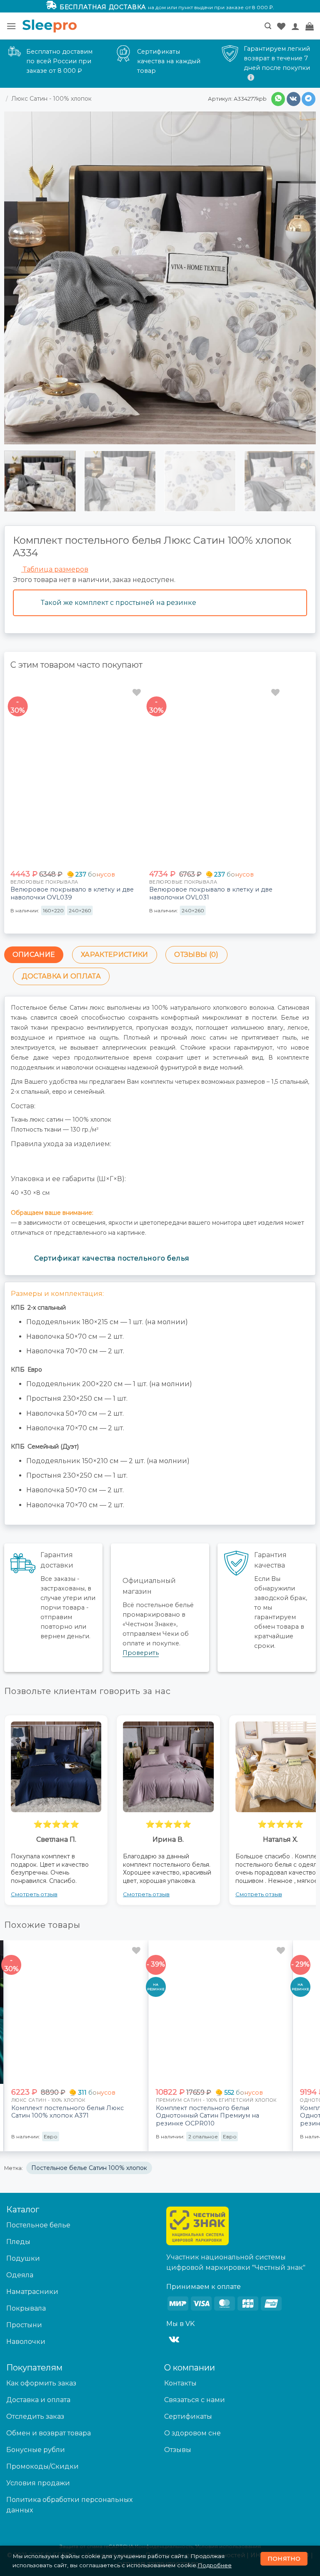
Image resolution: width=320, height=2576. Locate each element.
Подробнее (215, 2565)
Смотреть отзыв (34, 1894)
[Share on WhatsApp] (278, 99)
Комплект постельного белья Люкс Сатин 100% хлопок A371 (67, 2112)
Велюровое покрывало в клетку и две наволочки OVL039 (72, 893)
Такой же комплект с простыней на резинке (119, 603)
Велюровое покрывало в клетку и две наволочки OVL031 (211, 893)
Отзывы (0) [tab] (196, 955)
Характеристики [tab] (114, 955)
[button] (11, 26)
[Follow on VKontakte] (174, 2340)
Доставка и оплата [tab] (61, 976)
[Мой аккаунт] (295, 26)
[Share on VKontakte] (294, 99)
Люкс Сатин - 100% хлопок (51, 99)
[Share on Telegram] (309, 99)
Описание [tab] (34, 955)
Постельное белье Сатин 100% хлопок (89, 2168)
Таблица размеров (55, 569)
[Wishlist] (281, 26)
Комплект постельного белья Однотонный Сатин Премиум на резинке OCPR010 (207, 2116)
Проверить (141, 1653)
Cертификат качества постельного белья (112, 1258)
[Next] (303, 489)
